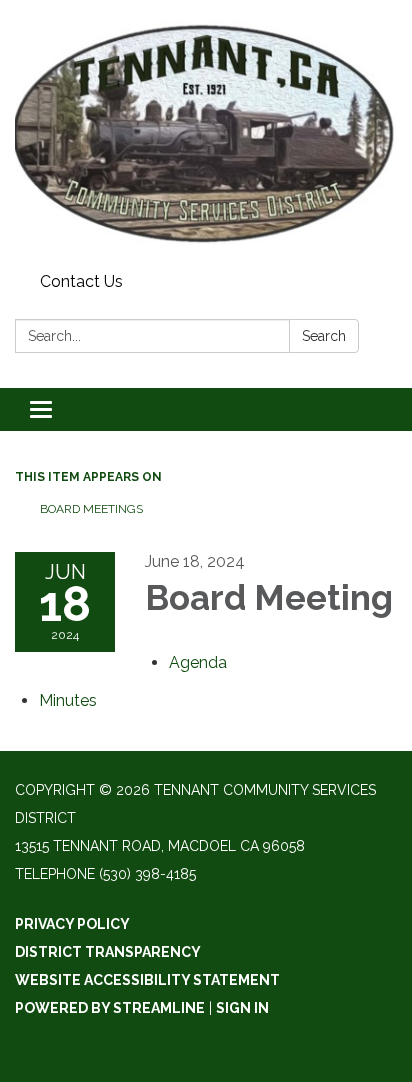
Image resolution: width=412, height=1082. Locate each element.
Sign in (242, 1008)
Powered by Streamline (110, 1008)
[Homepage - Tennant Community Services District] (206, 132)
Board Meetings (91, 509)
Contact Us (81, 281)
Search (324, 336)
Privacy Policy (72, 924)
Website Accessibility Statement (147, 980)
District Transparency (108, 952)
